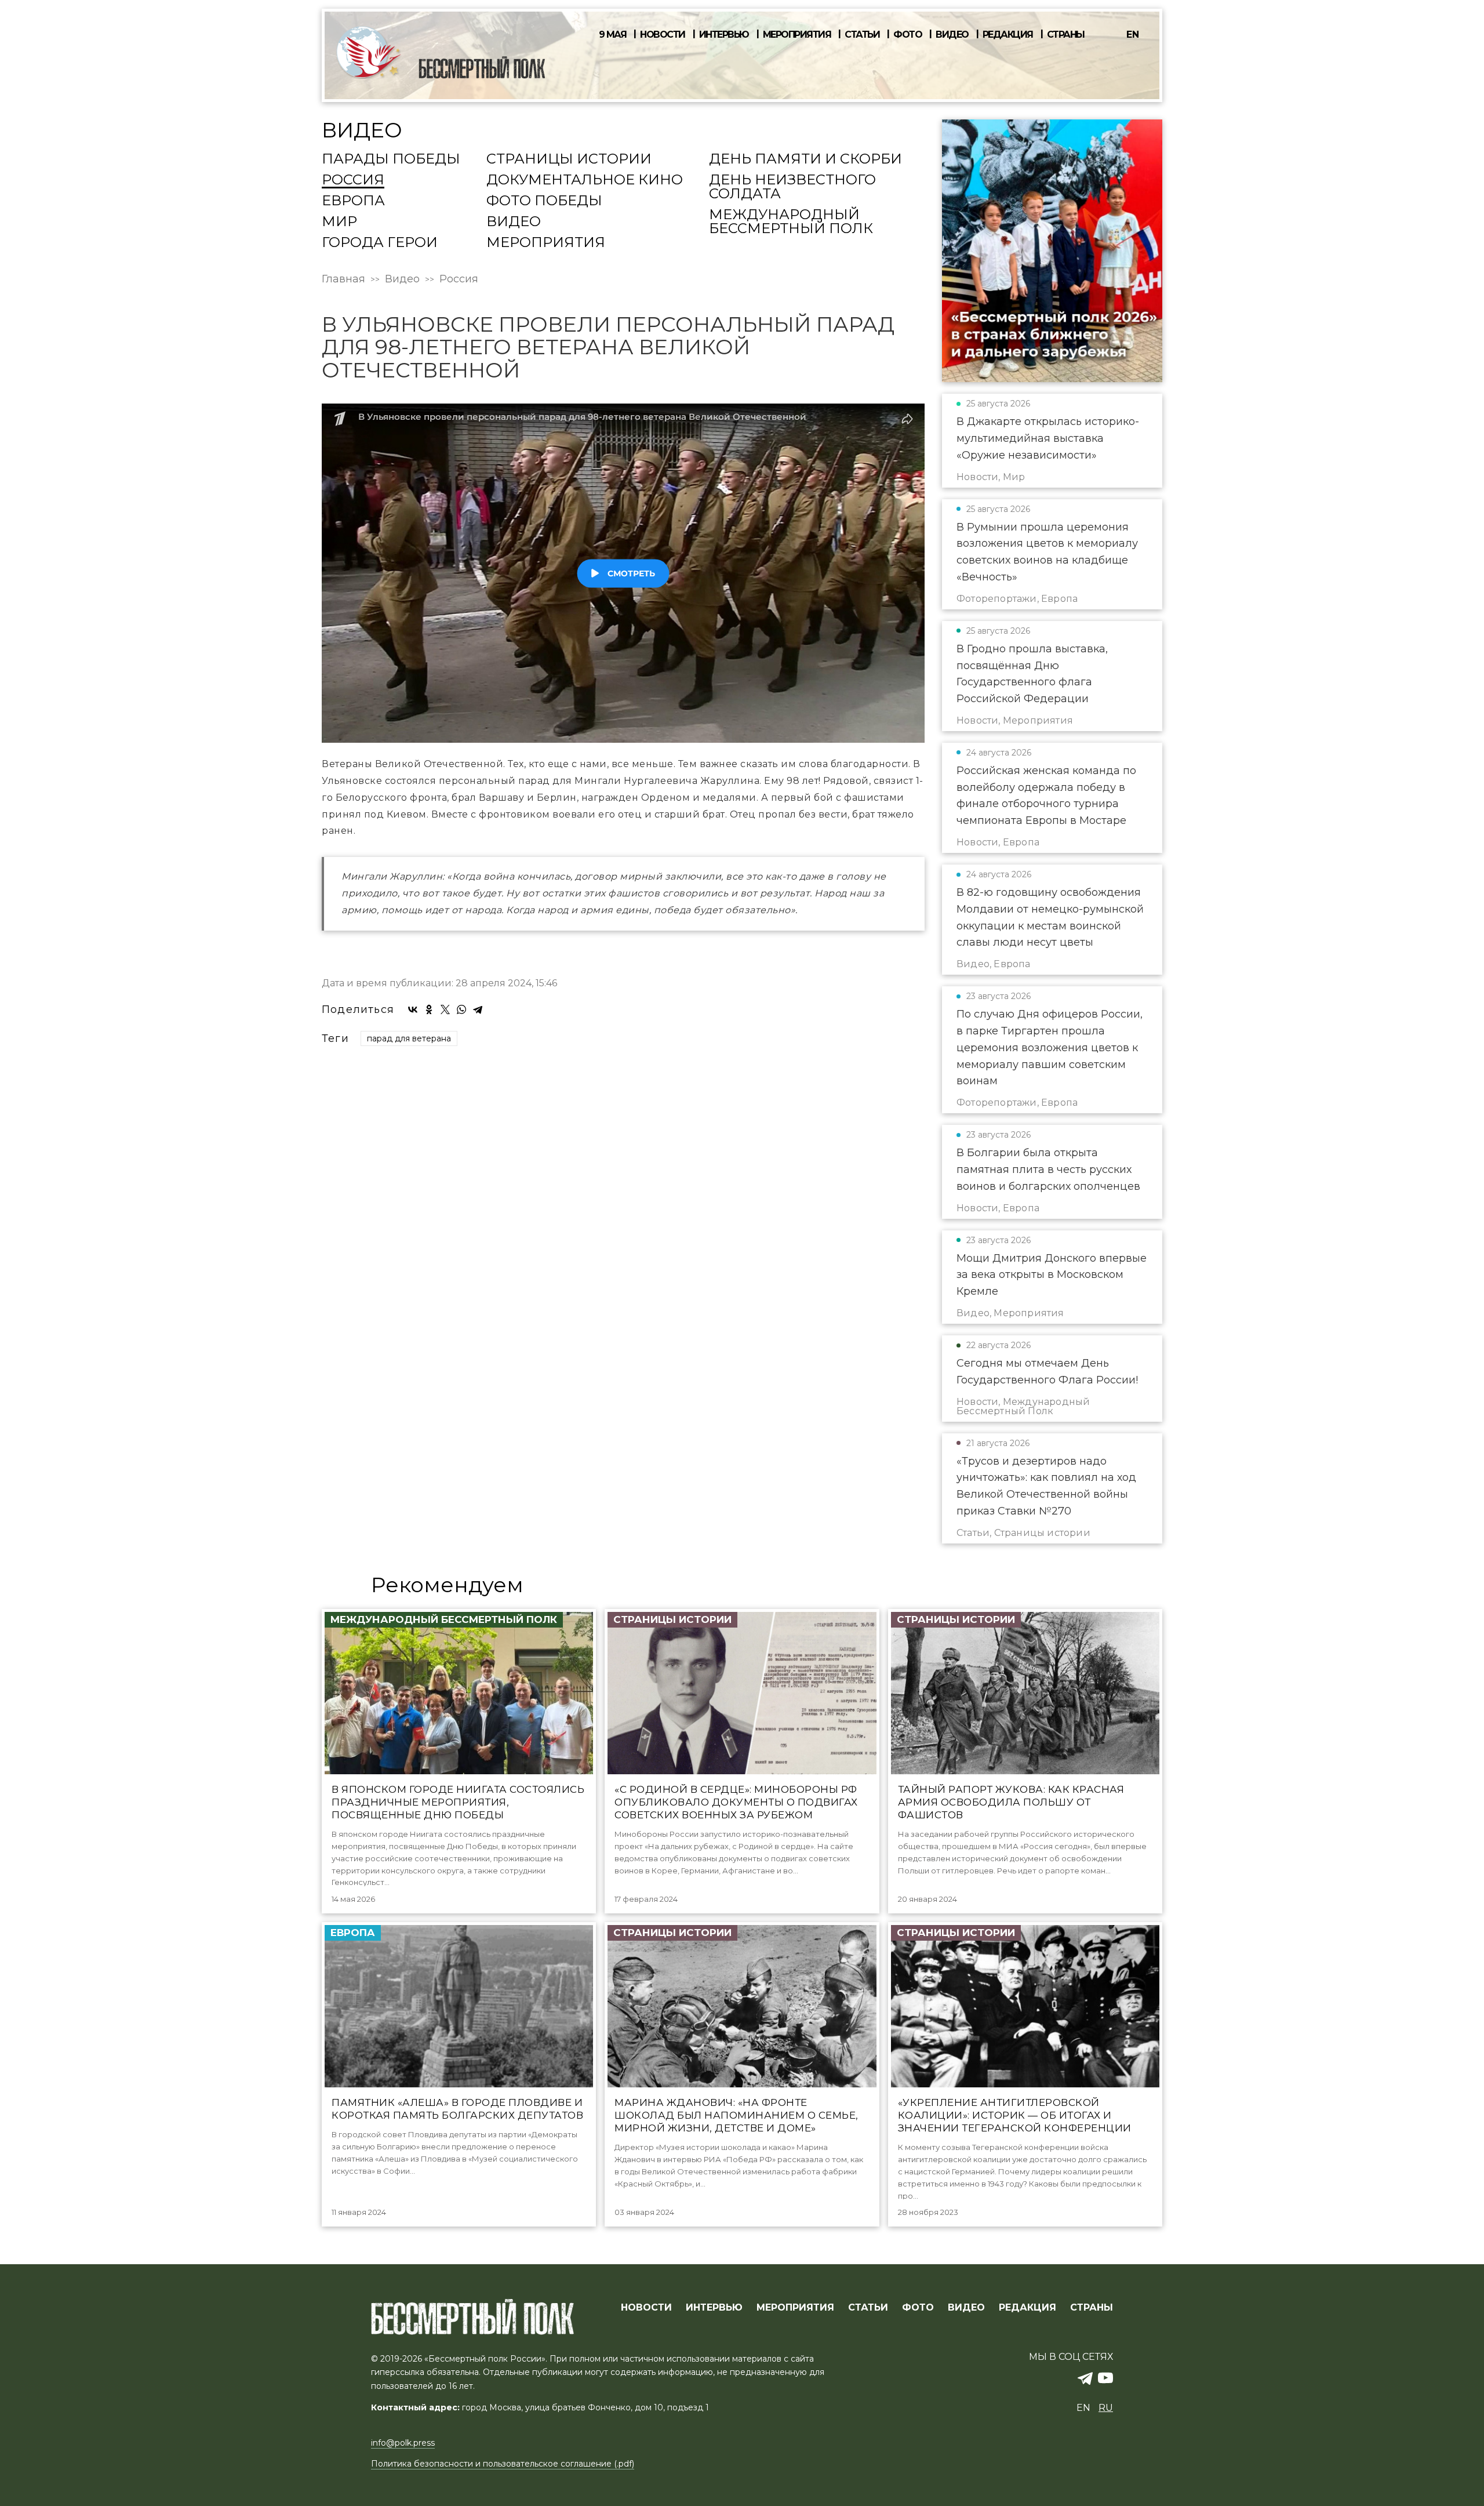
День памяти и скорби (805, 159)
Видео (952, 35)
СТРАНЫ (1092, 2308)
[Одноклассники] (429, 1009)
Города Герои (380, 243)
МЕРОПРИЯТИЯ (795, 2308)
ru (1106, 2408)
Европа (353, 201)
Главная (343, 279)
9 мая (613, 35)
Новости (663, 35)
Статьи (862, 35)
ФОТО (918, 2308)
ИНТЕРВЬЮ (714, 2308)
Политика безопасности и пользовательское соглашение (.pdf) (503, 2464)
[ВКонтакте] (413, 1009)
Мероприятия (797, 35)
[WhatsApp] (461, 1009)
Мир (339, 222)
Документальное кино (585, 180)
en (1133, 34)
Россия (353, 180)
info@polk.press (403, 2443)
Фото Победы (544, 201)
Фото (908, 35)
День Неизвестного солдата (792, 187)
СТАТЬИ (868, 2308)
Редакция (1008, 35)
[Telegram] (478, 1009)
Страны (1066, 35)
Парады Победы (391, 159)
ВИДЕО (966, 2308)
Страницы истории (569, 159)
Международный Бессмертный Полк (791, 222)
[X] (445, 1009)
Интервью (724, 35)
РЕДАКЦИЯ (1027, 2308)
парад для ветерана (409, 1038)
